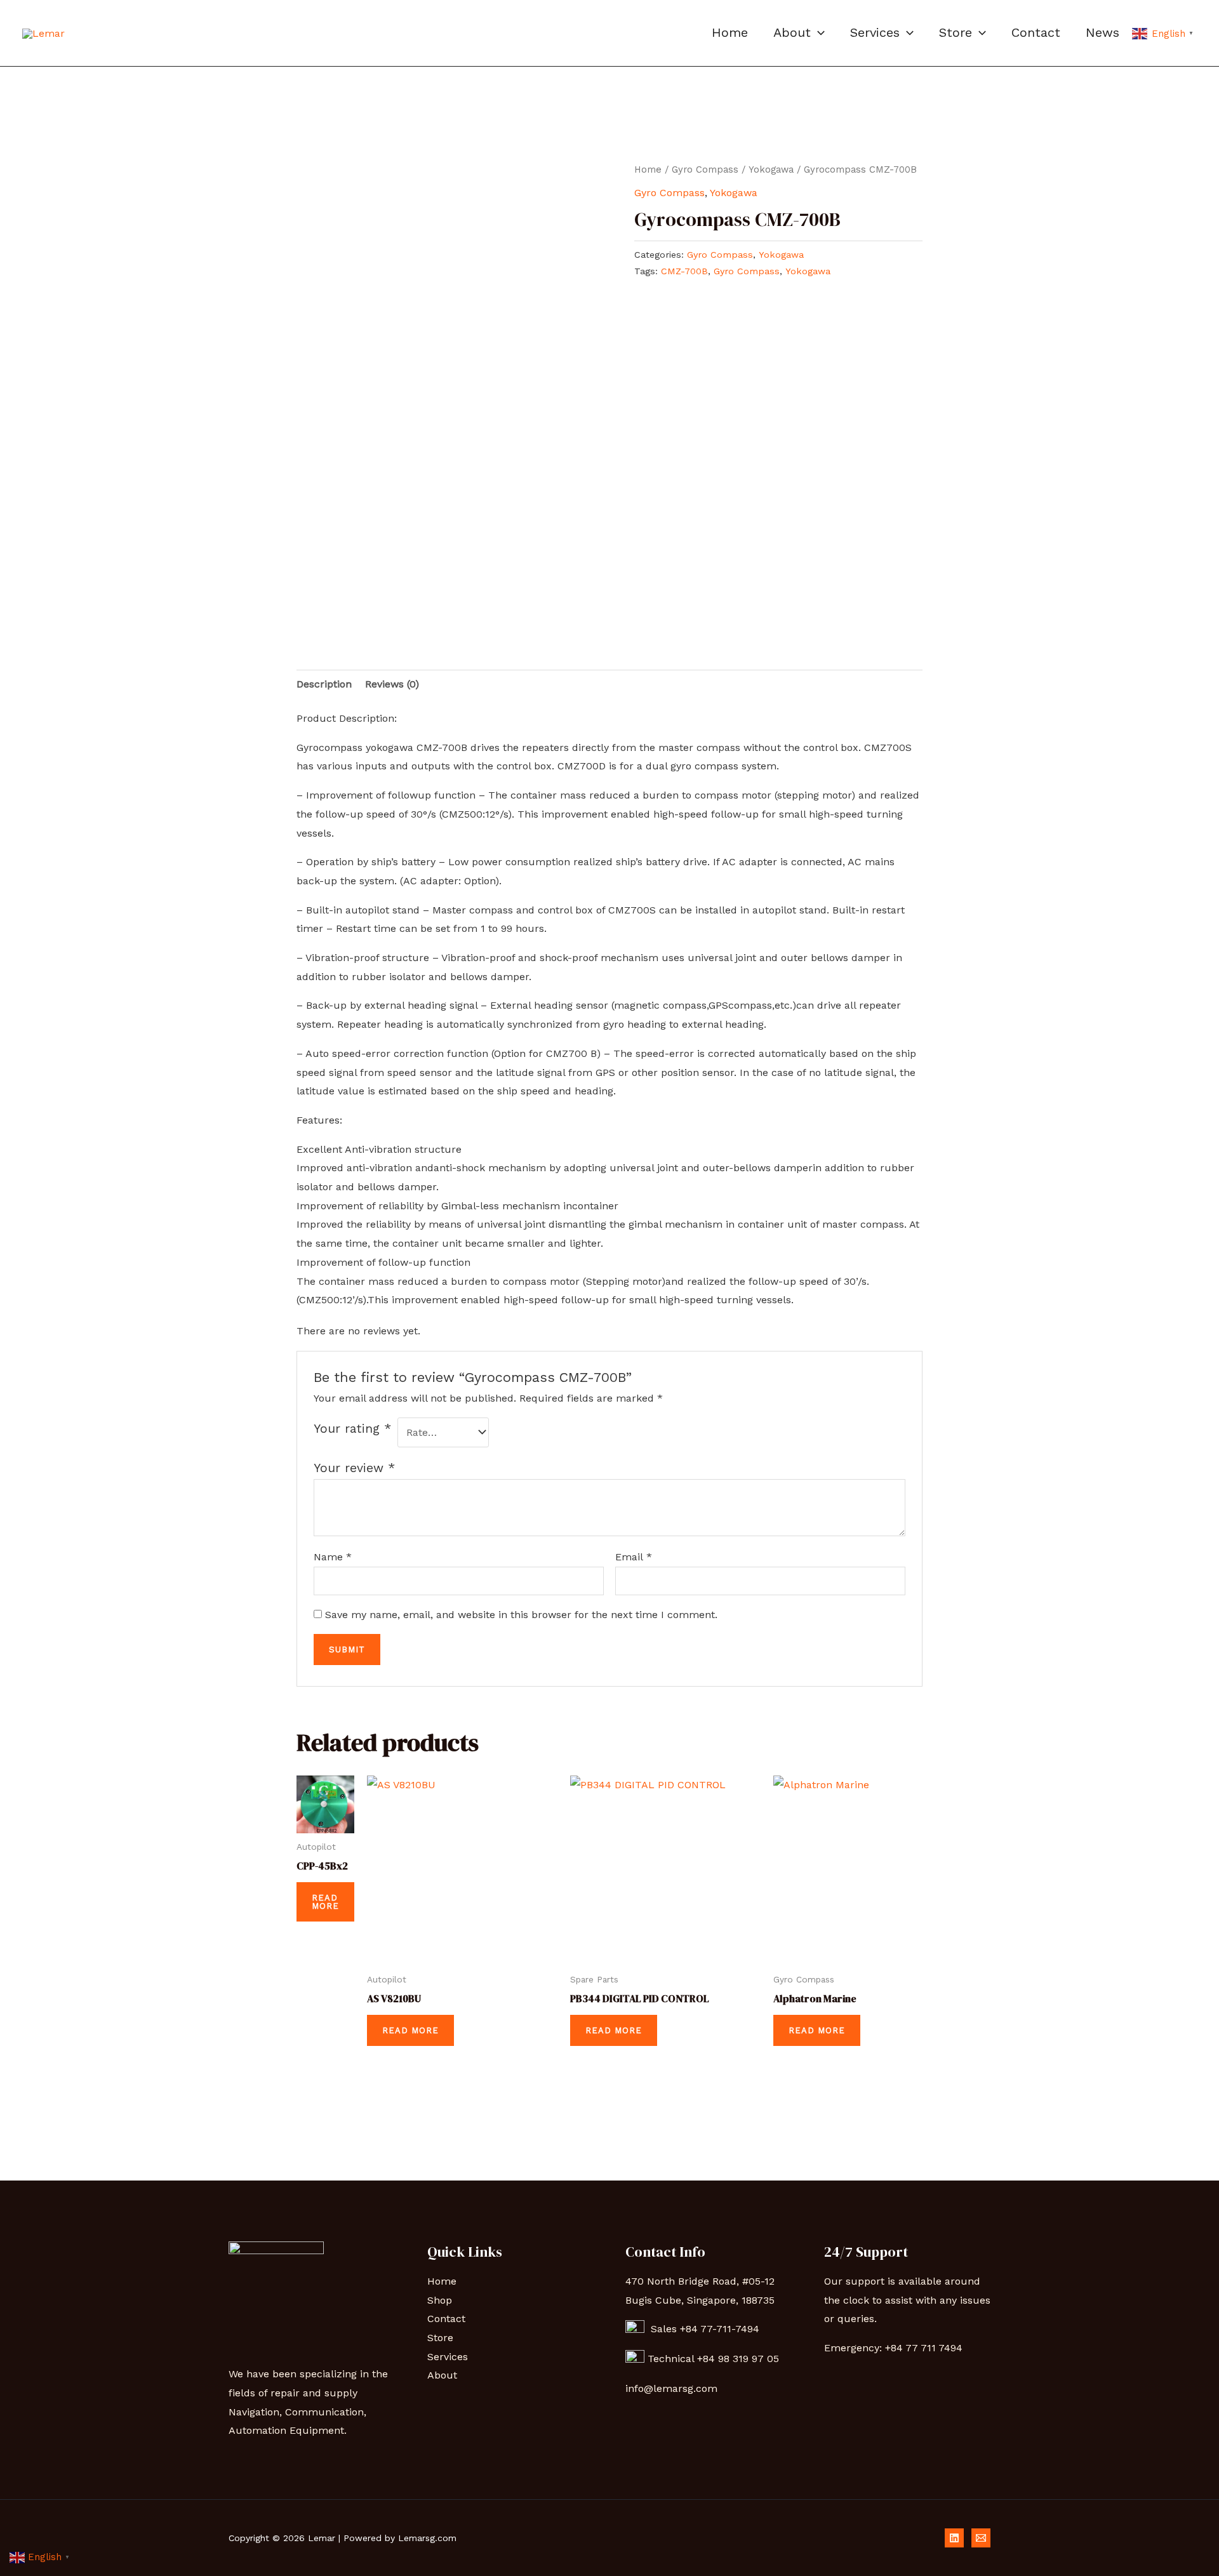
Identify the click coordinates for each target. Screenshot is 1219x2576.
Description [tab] (324, 684)
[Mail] (981, 2538)
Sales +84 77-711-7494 (702, 2329)
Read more (325, 1902)
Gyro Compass (705, 169)
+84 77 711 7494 (924, 2348)
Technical (672, 2359)
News (1102, 32)
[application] (818, 32)
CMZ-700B (684, 271)
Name (333, 1557)
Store (956, 32)
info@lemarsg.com (671, 2388)
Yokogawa (771, 169)
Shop (440, 2300)
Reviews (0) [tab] (392, 684)
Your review (354, 1468)
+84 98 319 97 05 (740, 2359)
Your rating (352, 1429)
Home (730, 32)
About (792, 32)
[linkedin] (954, 2538)
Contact (1036, 32)
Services (875, 32)
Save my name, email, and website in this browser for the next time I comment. (521, 1615)
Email (634, 1557)
